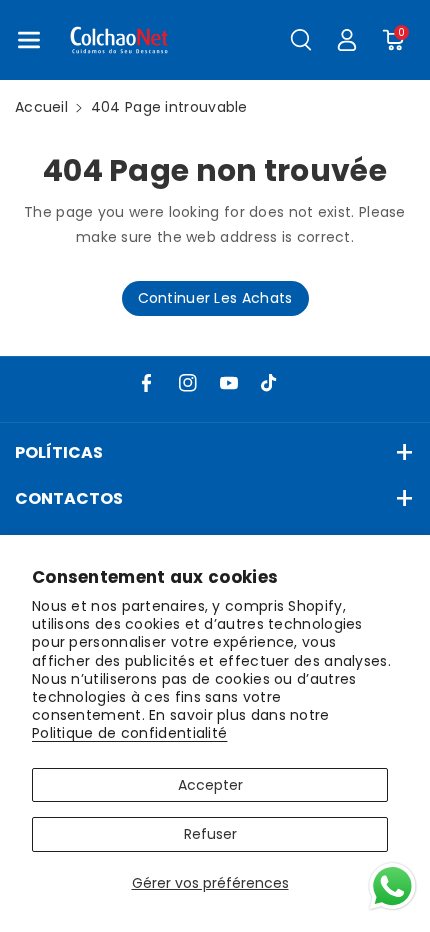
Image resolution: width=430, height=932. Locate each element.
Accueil (41, 107)
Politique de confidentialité (129, 733)
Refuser (210, 834)
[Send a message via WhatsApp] (392, 886)
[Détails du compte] (347, 40)
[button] (29, 40)
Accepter (210, 785)
